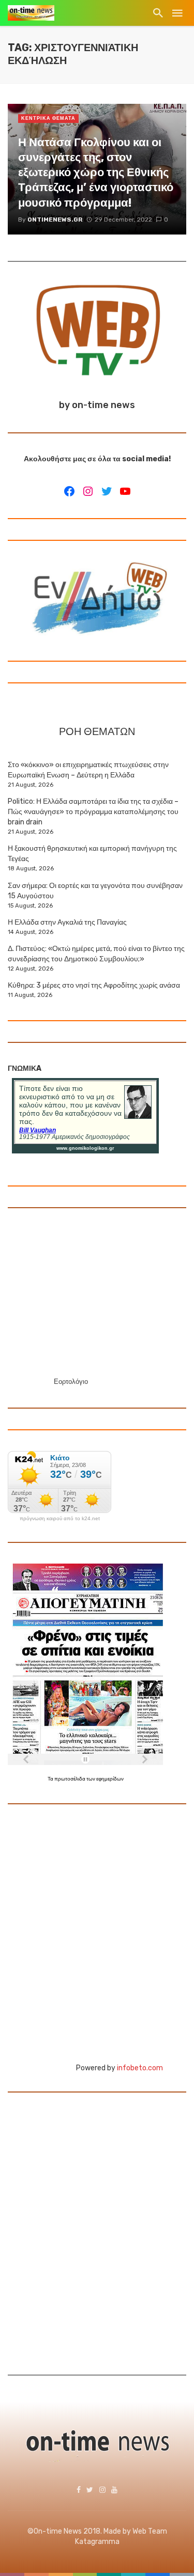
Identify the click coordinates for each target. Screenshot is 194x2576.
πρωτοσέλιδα (70, 1779)
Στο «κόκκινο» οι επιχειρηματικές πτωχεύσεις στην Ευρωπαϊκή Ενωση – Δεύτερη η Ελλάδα (88, 770)
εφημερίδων (110, 1779)
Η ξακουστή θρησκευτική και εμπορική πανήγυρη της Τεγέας (92, 854)
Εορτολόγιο (71, 1381)
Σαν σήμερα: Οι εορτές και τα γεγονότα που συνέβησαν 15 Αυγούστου (95, 891)
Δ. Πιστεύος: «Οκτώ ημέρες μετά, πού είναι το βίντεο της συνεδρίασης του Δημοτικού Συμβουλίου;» (96, 954)
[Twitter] (107, 491)
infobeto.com (140, 2068)
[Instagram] (88, 491)
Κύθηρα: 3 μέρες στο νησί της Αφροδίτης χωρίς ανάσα (94, 985)
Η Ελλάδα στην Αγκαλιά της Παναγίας (67, 922)
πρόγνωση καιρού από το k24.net (60, 1519)
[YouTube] (125, 491)
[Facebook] (69, 491)
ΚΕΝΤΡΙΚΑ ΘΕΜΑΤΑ (48, 118)
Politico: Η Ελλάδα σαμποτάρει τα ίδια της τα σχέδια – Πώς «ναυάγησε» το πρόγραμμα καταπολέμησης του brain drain (93, 812)
